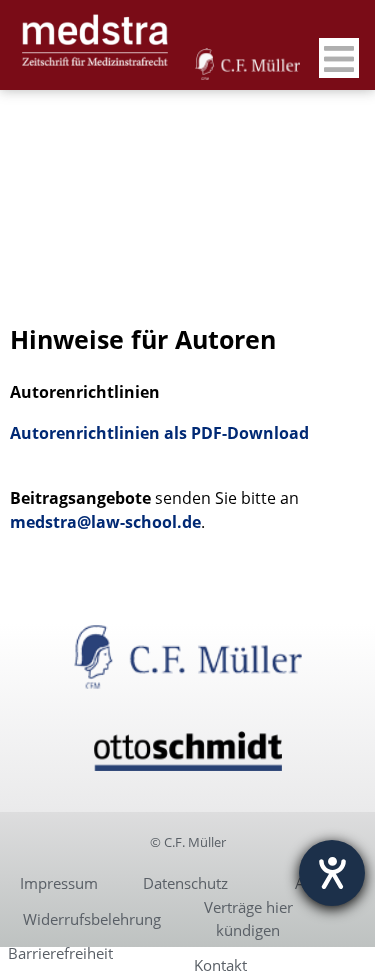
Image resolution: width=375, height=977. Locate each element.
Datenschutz (185, 883)
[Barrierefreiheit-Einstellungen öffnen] (332, 873)
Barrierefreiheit (60, 953)
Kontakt (220, 965)
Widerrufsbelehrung (92, 919)
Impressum (59, 883)
